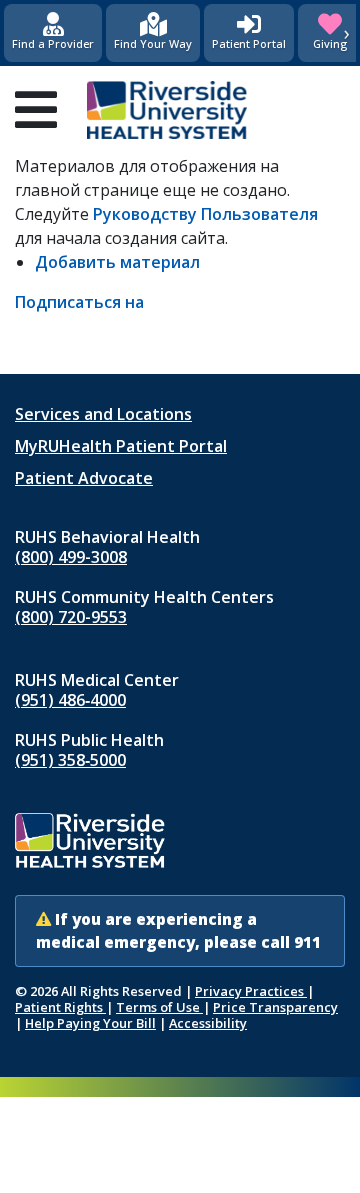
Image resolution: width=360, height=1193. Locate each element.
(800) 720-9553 (71, 617)
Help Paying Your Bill (90, 1023)
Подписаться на (79, 302)
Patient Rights (60, 1007)
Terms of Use (159, 1007)
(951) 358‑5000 (70, 760)
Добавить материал (117, 262)
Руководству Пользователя (205, 214)
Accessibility (208, 1023)
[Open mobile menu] (36, 110)
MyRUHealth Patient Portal (121, 446)
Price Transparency (275, 1007)
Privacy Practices (251, 991)
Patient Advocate (84, 478)
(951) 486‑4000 (70, 700)
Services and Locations (103, 414)
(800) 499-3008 (71, 557)
